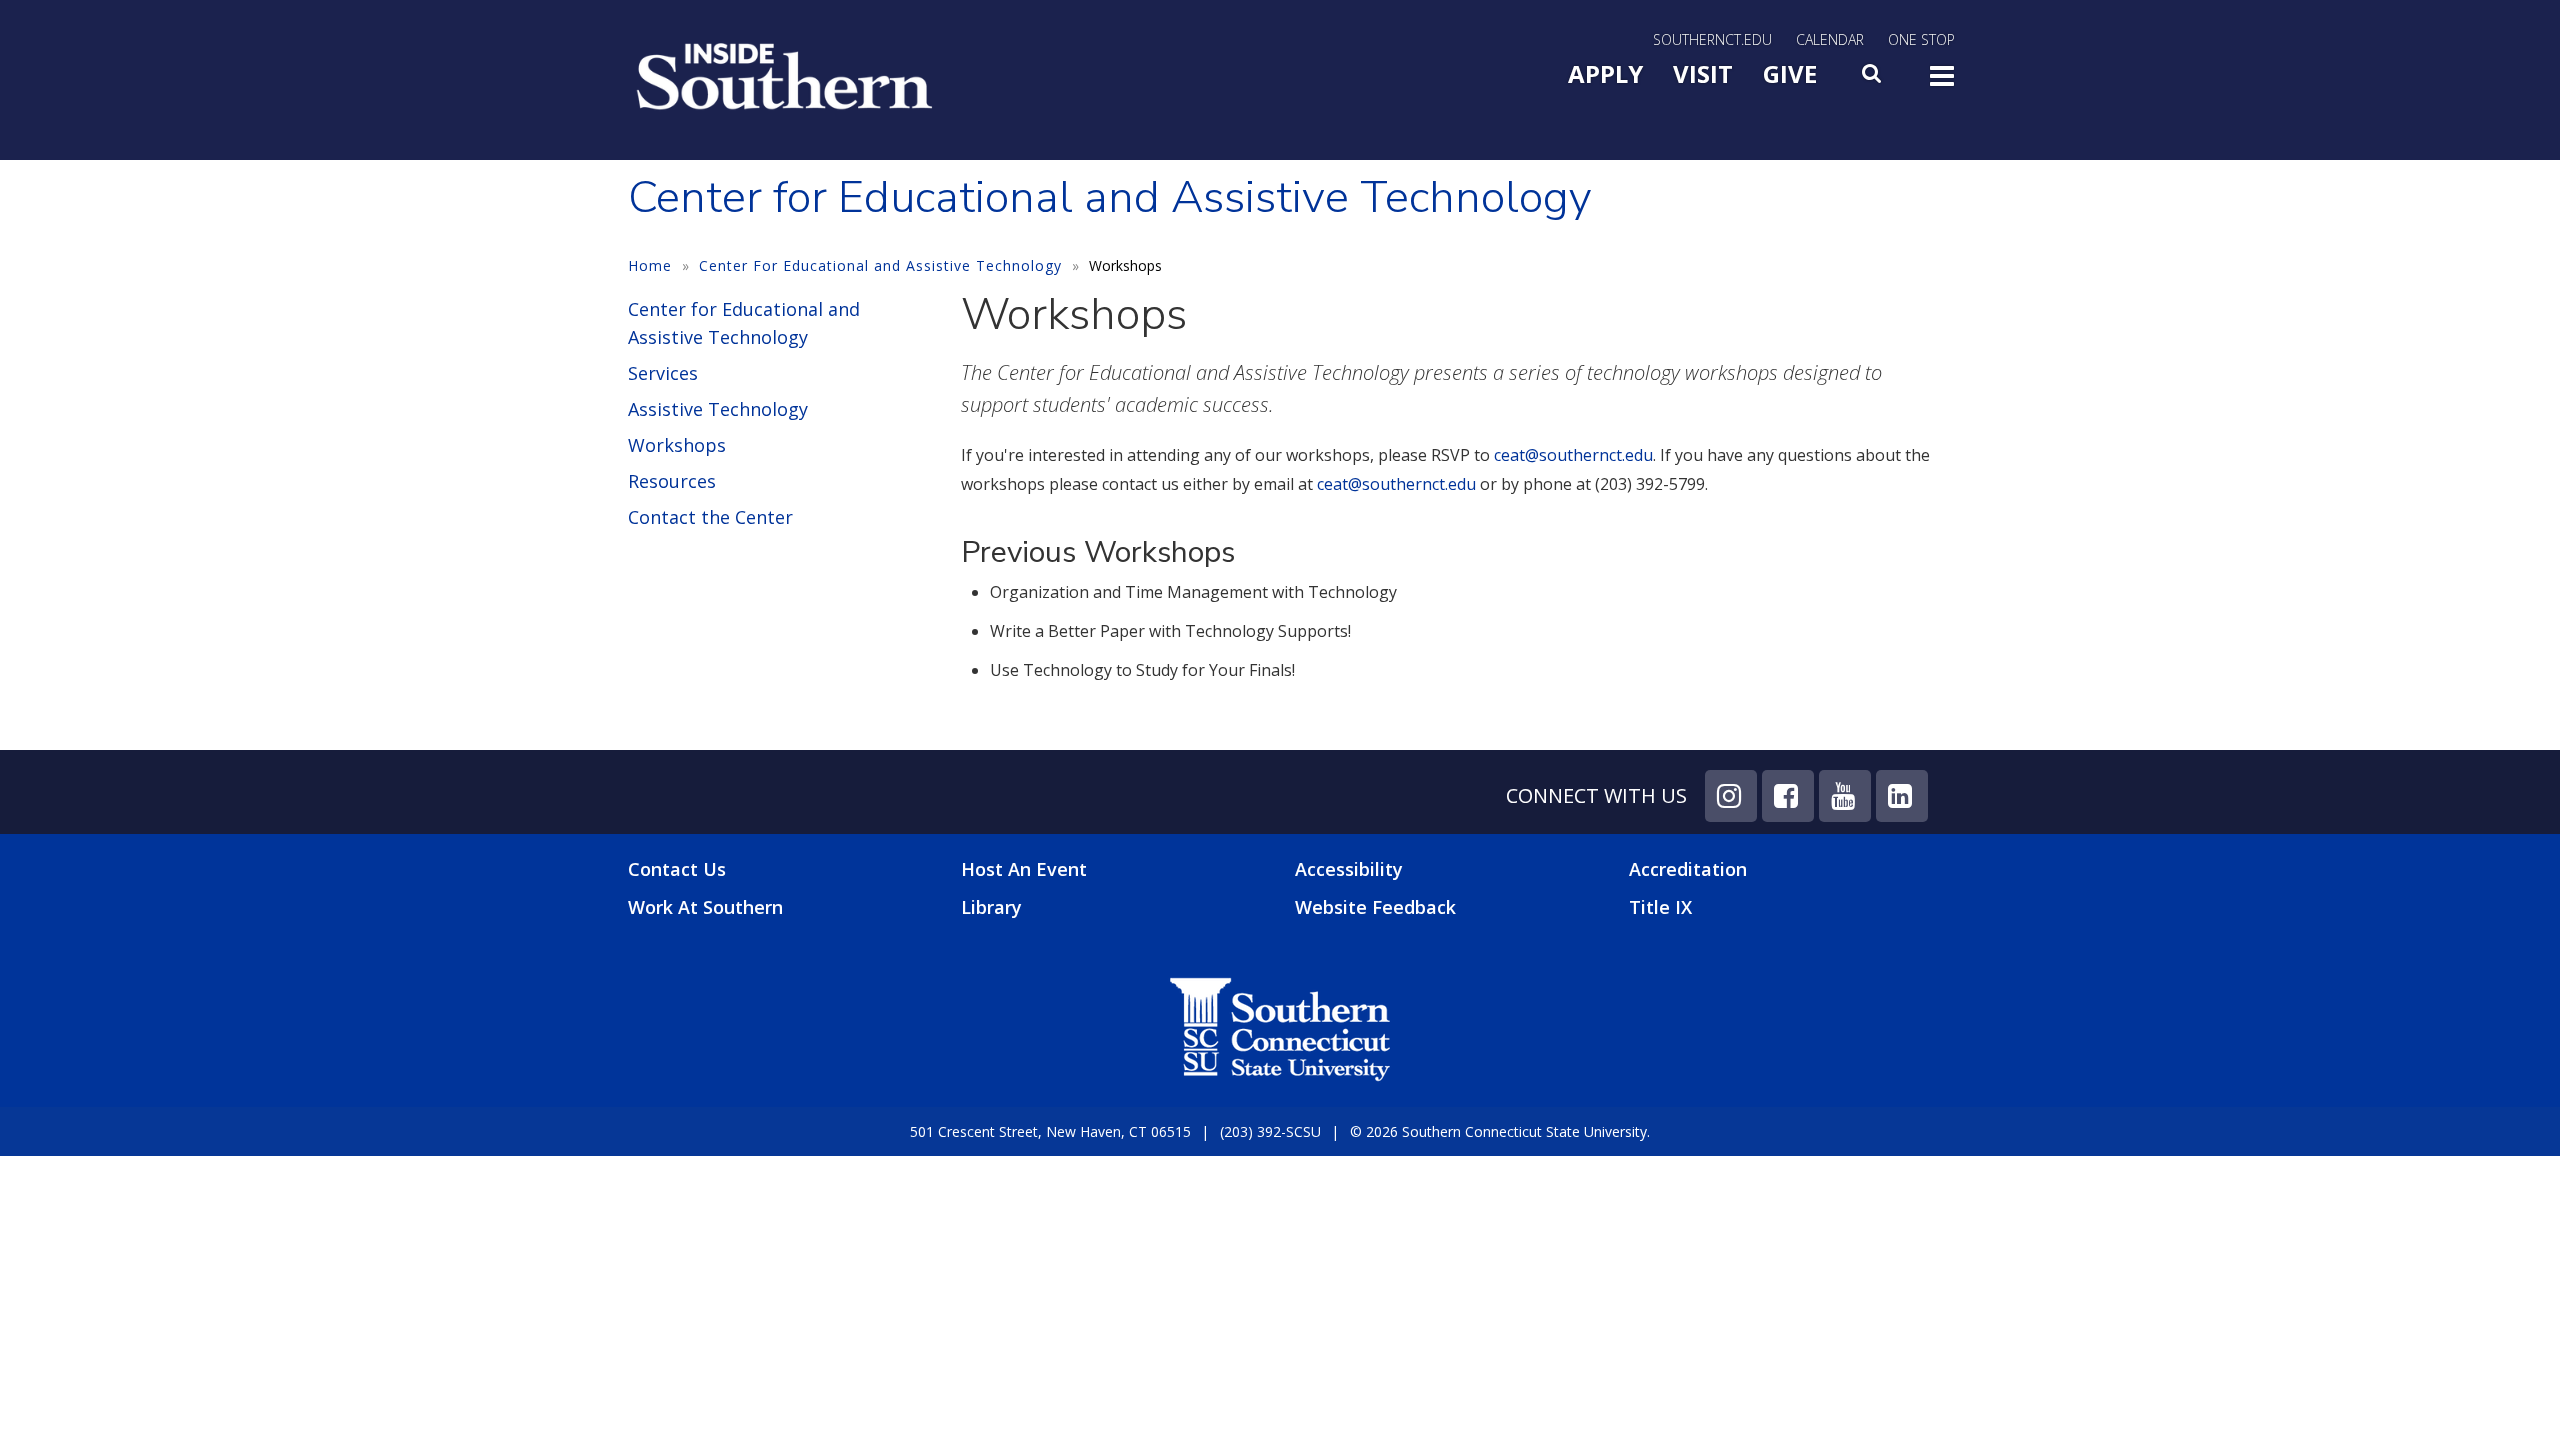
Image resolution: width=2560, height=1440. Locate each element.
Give (1790, 73)
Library (991, 907)
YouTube (1845, 796)
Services (663, 373)
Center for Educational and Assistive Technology (744, 323)
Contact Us (677, 869)
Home (650, 265)
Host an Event (1024, 869)
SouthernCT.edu (1712, 39)
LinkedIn (1902, 796)
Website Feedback (1375, 907)
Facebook (1788, 796)
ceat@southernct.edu (1573, 455)
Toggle (1942, 82)
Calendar (1830, 39)
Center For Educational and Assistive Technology (880, 265)
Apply (1605, 73)
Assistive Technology (718, 409)
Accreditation (1688, 869)
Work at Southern (705, 907)
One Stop (1921, 39)
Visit (1703, 73)
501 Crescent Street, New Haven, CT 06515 (1050, 1131)
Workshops (677, 445)
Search (1873, 79)
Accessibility (1349, 869)
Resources (672, 481)
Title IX (1660, 907)
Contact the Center (710, 517)
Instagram (1731, 796)
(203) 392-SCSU (1270, 1131)
